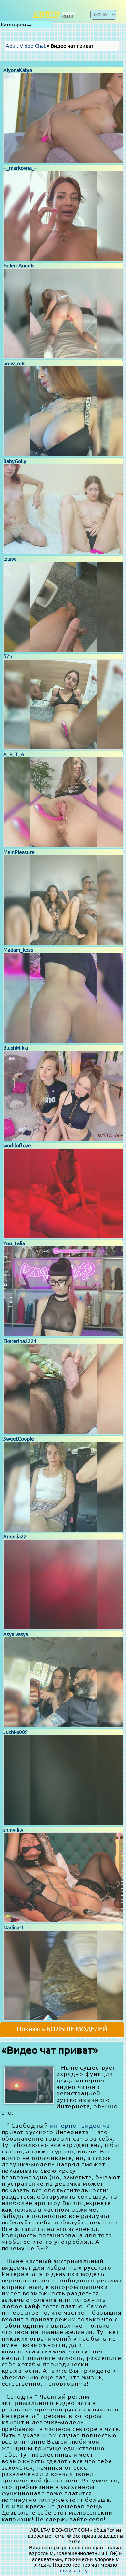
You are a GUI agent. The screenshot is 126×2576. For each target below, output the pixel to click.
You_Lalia (14, 1243)
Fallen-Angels (19, 265)
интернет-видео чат (82, 2125)
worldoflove (17, 1145)
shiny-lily (13, 1830)
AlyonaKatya (18, 70)
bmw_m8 (14, 363)
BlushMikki (16, 1048)
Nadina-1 (14, 1927)
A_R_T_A (14, 754)
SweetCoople (19, 1439)
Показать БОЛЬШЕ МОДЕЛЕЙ (62, 2029)
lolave (10, 559)
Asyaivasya (16, 1634)
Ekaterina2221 (20, 1341)
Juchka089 (16, 1732)
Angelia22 (15, 1536)
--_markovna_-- (20, 168)
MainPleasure (19, 852)
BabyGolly (15, 461)
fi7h (8, 656)
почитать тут (75, 2571)
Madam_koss (18, 950)
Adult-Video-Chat (26, 46)
